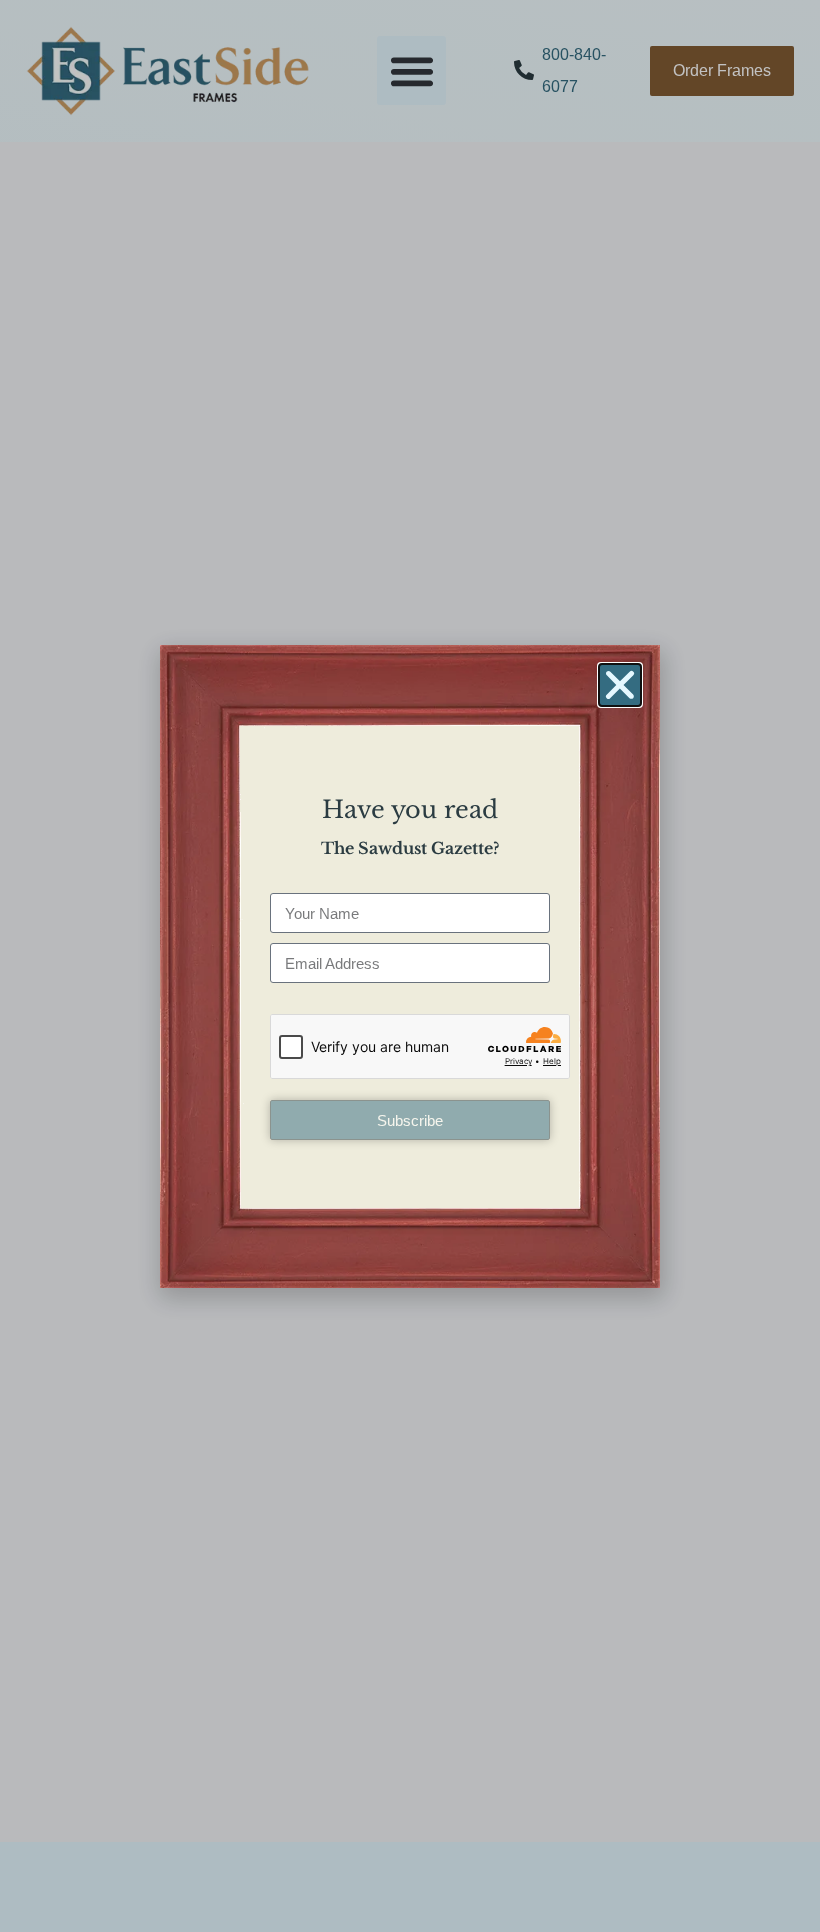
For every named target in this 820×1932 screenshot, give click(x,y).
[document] (410, 966)
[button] (620, 685)
